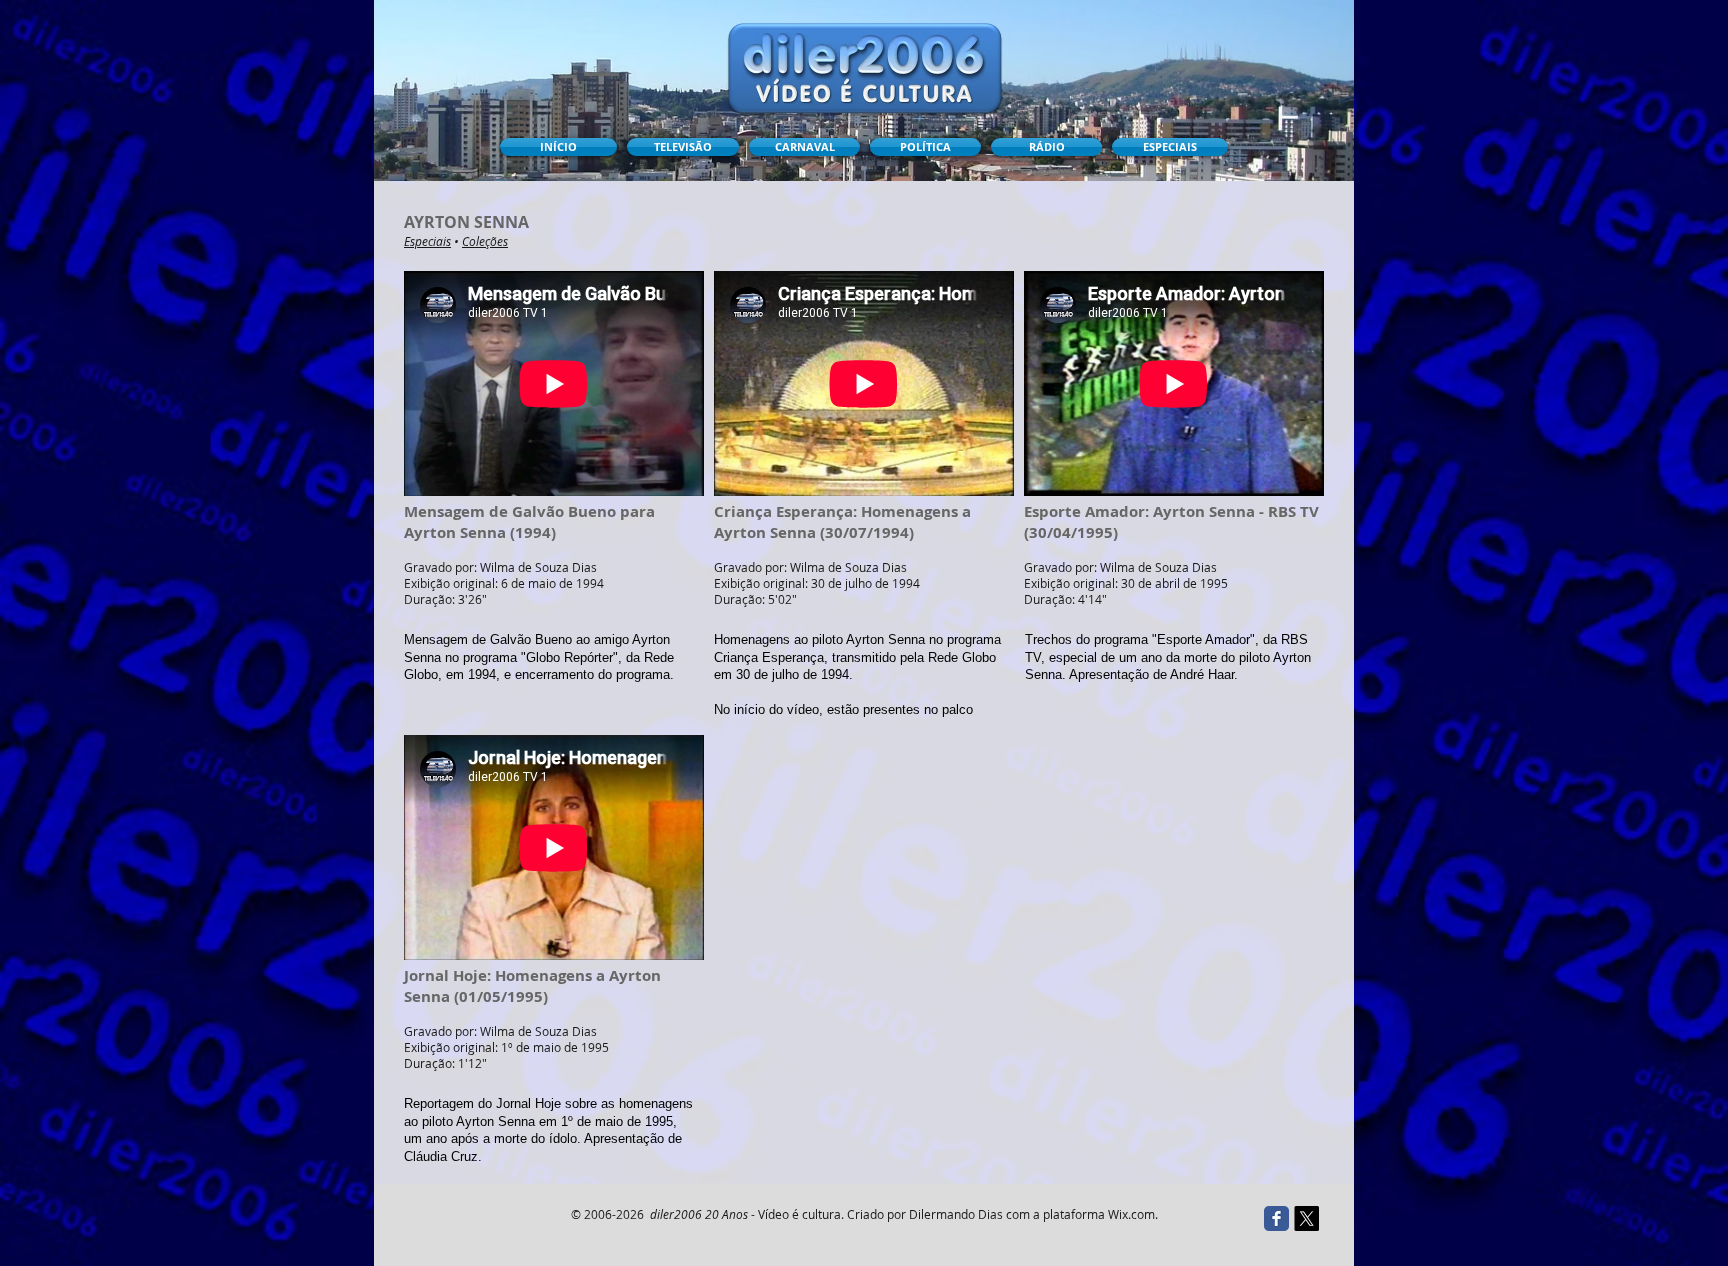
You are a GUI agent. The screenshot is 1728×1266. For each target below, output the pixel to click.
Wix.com (1131, 1214)
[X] (1306, 1218)
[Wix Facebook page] (1276, 1218)
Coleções (485, 241)
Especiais (427, 241)
